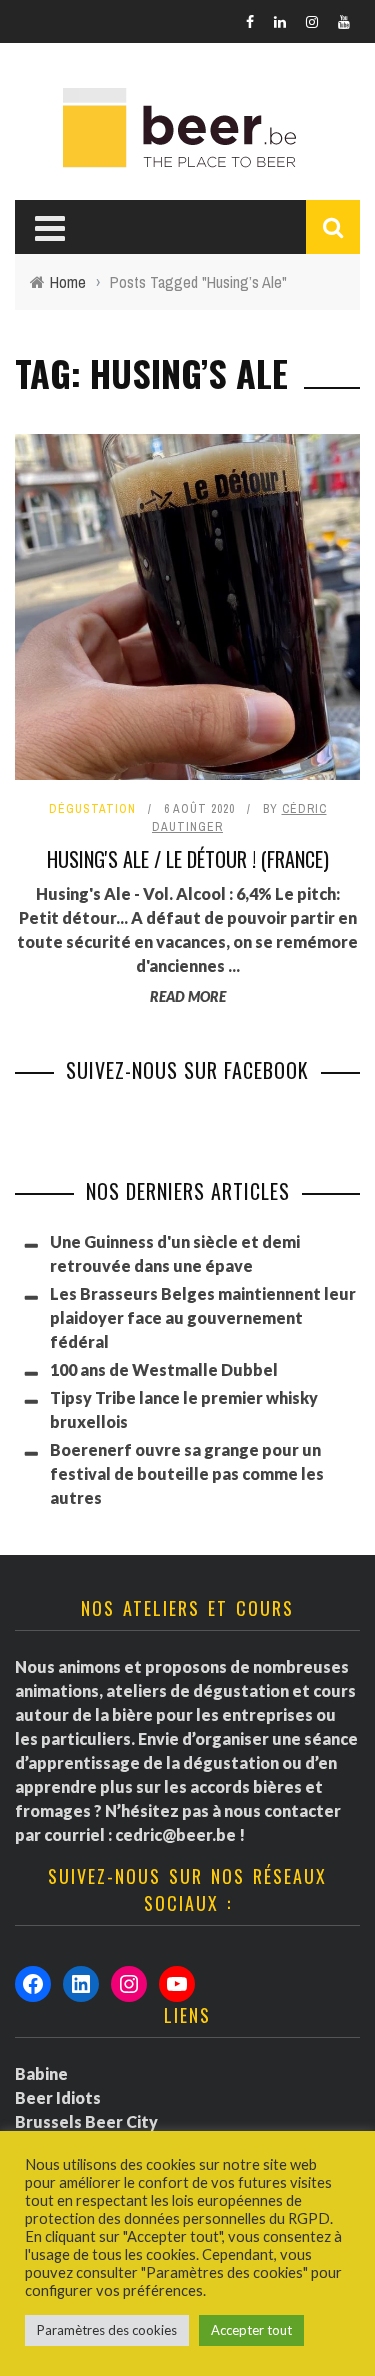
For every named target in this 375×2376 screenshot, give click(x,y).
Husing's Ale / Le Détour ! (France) (188, 859)
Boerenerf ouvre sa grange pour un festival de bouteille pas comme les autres (187, 1473)
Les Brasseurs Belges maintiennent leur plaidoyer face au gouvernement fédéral (203, 1317)
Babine (41, 2073)
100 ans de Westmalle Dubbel (164, 1369)
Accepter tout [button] (251, 2330)
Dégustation (92, 809)
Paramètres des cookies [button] (107, 2330)
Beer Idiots (58, 2097)
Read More (188, 996)
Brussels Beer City (86, 2121)
